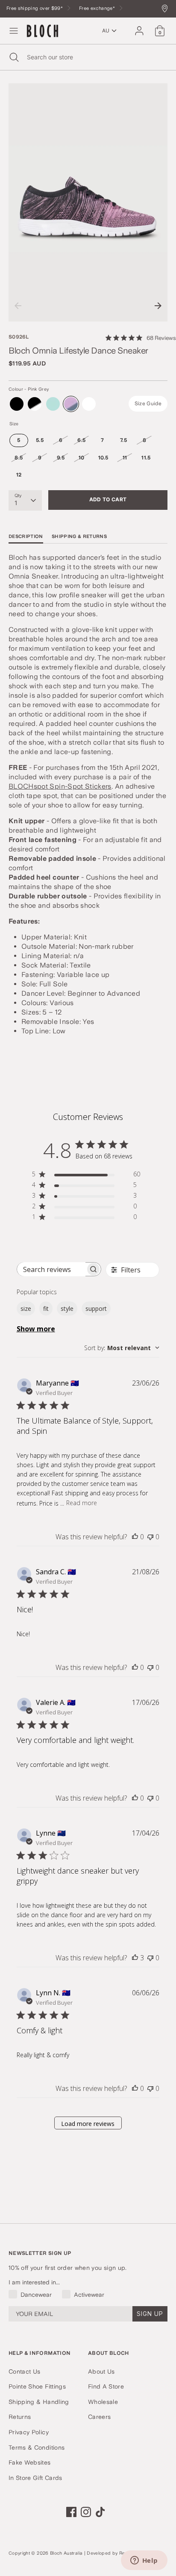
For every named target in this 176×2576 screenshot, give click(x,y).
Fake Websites (30, 2462)
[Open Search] (13, 57)
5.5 (40, 440)
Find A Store (106, 2386)
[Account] (139, 27)
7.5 (123, 440)
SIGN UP (150, 2314)
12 (19, 475)
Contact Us (25, 2371)
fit (46, 1308)
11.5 (146, 458)
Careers (99, 2417)
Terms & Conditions (37, 2447)
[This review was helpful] (135, 1958)
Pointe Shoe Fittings (37, 2386)
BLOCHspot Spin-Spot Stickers (60, 786)
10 (82, 458)
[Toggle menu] (14, 31)
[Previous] (18, 306)
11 (125, 458)
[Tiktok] (100, 2512)
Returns (20, 2417)
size (26, 1308)
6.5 (81, 440)
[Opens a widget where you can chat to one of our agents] (144, 2561)
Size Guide (148, 404)
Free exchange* (98, 8)
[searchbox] (51, 1269)
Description (26, 537)
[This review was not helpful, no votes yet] (150, 1537)
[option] (88, 202)
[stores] (167, 9)
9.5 (61, 458)
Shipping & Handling (39, 2402)
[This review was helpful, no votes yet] (135, 1537)
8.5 (19, 458)
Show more (36, 1329)
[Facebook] (71, 2512)
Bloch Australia (66, 2553)
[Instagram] (86, 2512)
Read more (82, 1503)
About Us (101, 2371)
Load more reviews (88, 2124)
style (67, 1308)
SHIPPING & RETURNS (79, 537)
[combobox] (122, 1348)
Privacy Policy (29, 2432)
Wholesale (103, 2402)
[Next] (158, 306)
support (96, 1308)
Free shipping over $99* (35, 8)
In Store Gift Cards (35, 2478)
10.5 (103, 458)
